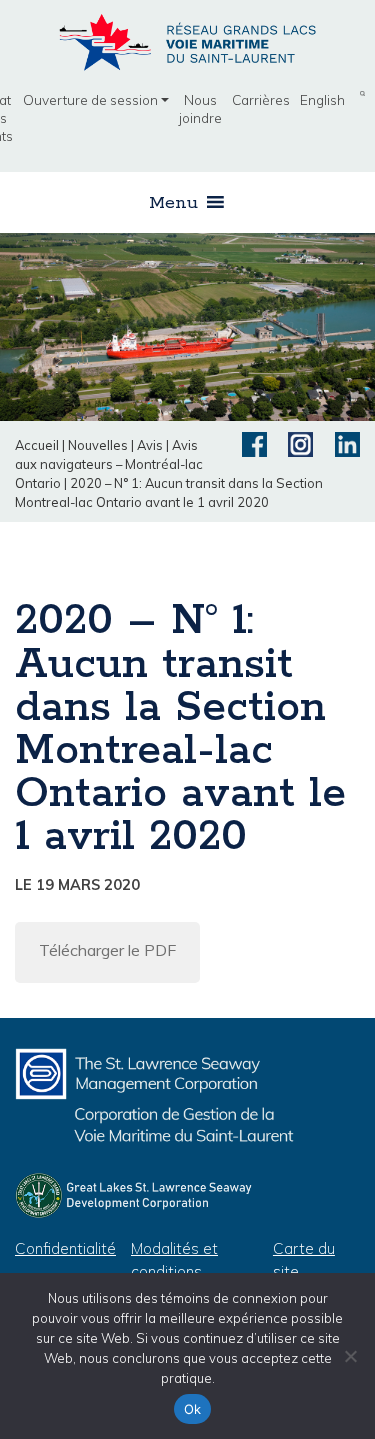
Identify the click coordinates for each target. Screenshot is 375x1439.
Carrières (261, 99)
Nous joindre (200, 108)
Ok (193, 1409)
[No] (350, 1356)
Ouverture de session (90, 99)
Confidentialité (65, 1248)
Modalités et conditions (174, 1260)
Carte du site (304, 1260)
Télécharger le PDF (107, 950)
